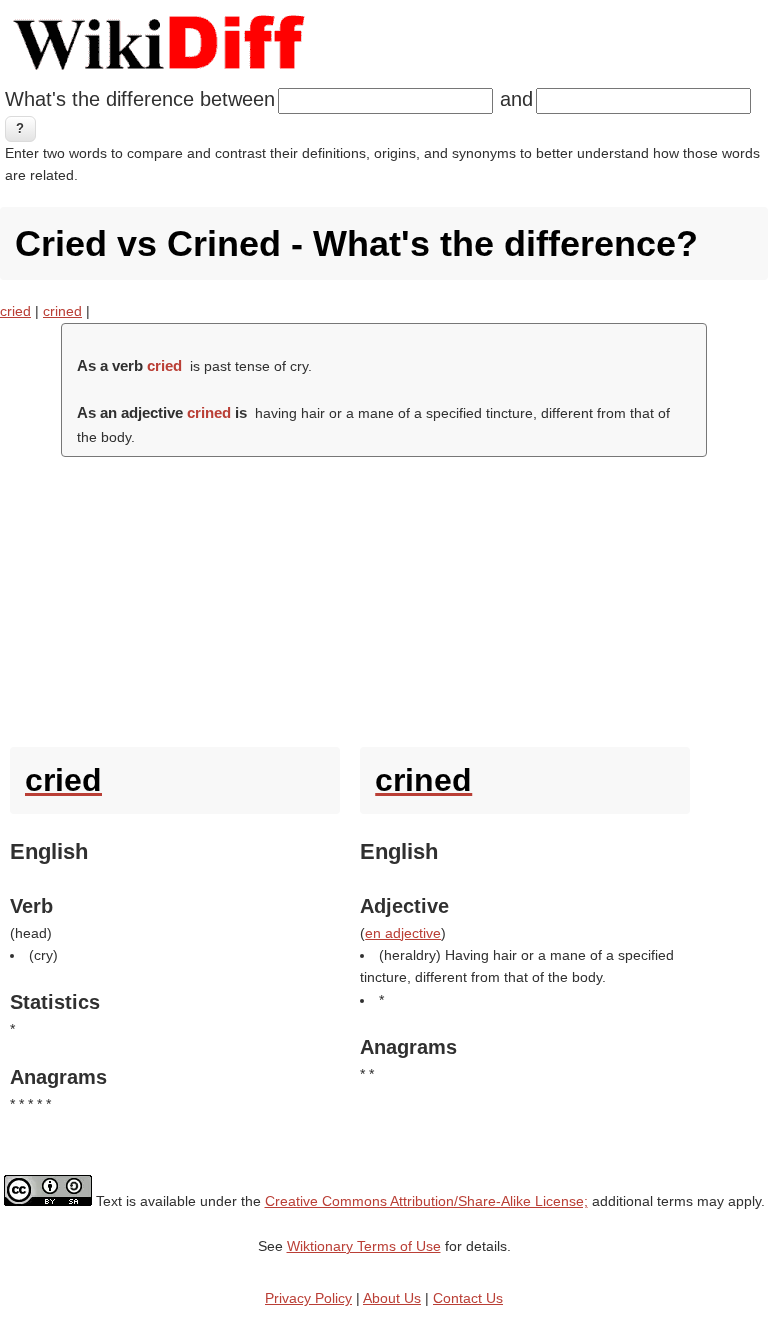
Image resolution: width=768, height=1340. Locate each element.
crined (62, 311)
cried (15, 311)
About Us (392, 1298)
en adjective (403, 933)
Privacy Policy (308, 1298)
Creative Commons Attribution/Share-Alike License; (426, 1201)
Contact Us (468, 1298)
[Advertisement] (384, 597)
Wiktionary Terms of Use (364, 1246)
